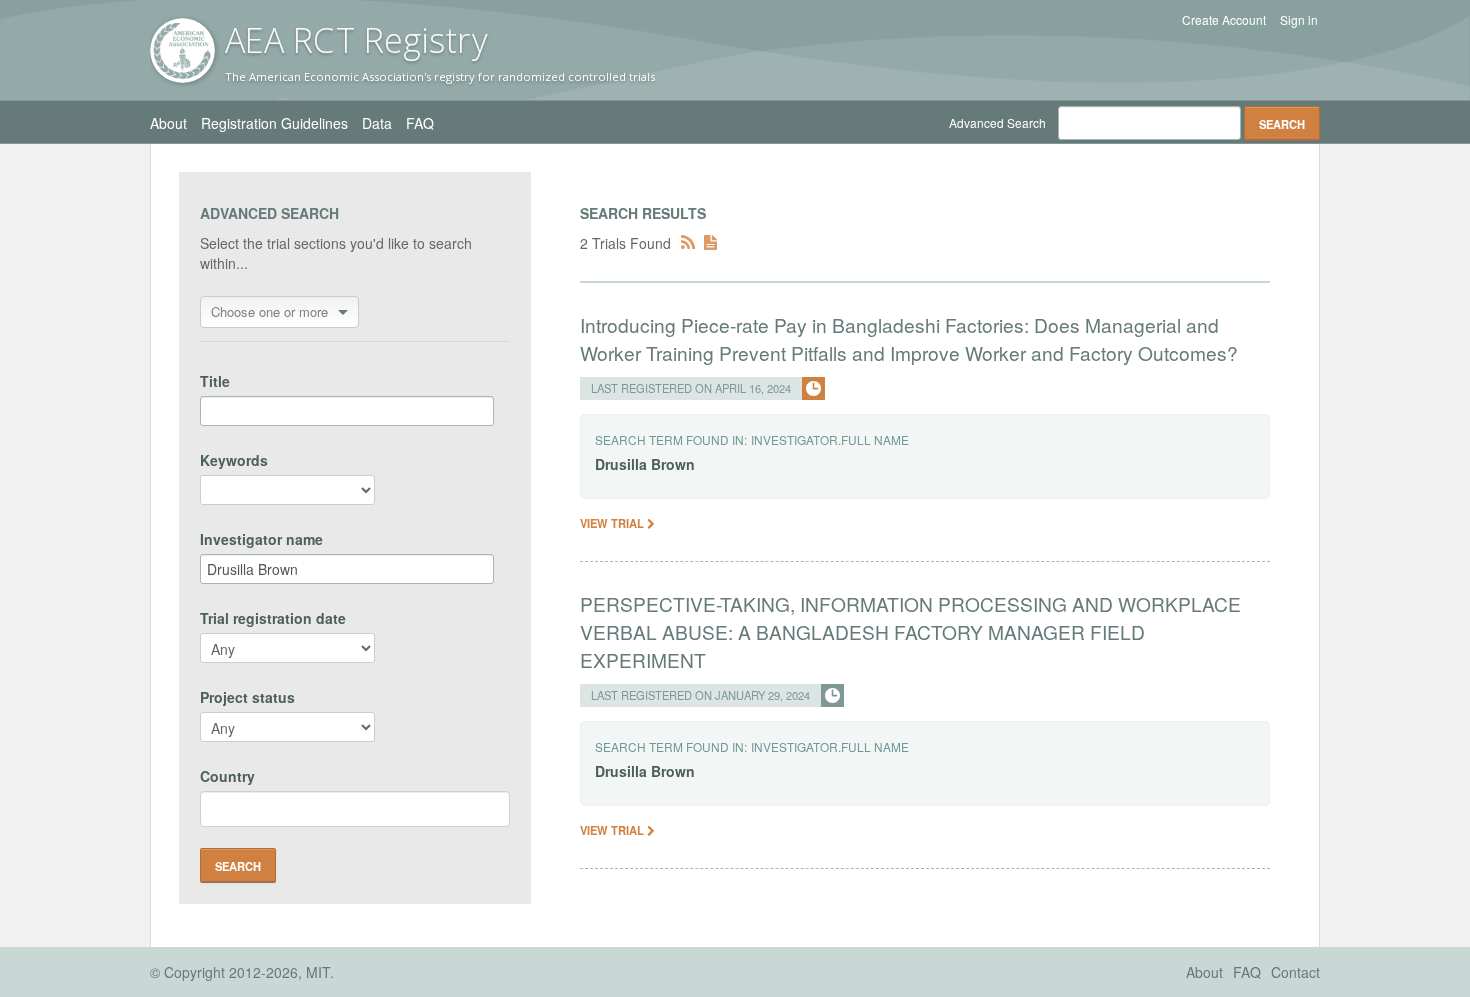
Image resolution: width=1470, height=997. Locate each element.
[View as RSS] (688, 243)
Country (227, 776)
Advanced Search (997, 122)
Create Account (1224, 20)
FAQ (420, 123)
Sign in (1299, 20)
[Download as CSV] (710, 243)
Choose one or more (269, 311)
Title (215, 381)
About (168, 123)
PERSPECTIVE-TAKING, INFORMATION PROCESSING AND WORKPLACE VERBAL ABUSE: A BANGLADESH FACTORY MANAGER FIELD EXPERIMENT (910, 631)
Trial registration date (273, 618)
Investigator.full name (830, 439)
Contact (1295, 972)
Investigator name (261, 539)
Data (377, 123)
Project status (247, 697)
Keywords (234, 460)
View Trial (613, 523)
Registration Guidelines (274, 123)
